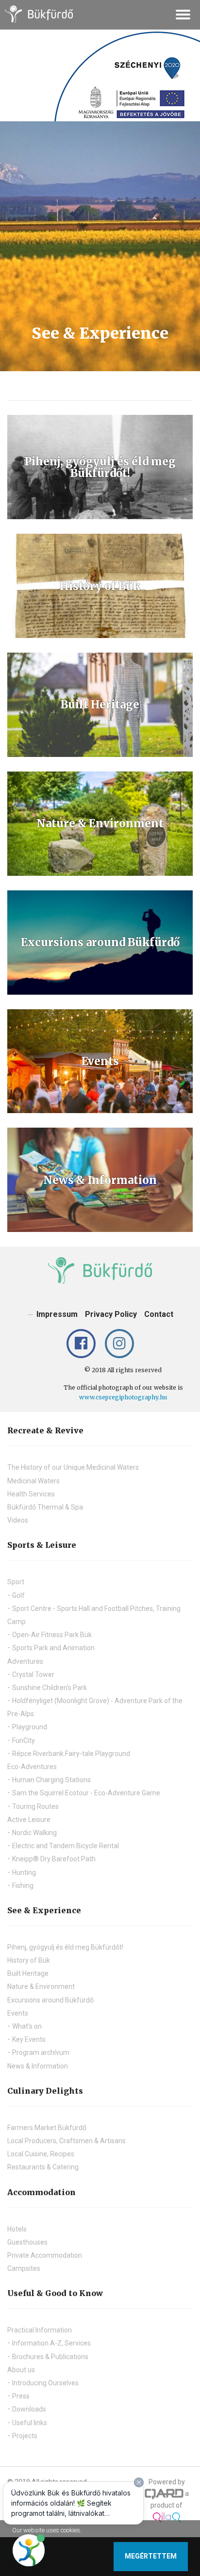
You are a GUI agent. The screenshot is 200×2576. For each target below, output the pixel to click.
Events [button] (18, 2013)
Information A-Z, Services (51, 2343)
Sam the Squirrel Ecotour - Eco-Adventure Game (86, 1793)
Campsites (24, 2268)
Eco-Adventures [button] (32, 1767)
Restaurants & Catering (43, 2167)
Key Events (29, 2039)
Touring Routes (35, 1806)
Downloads (29, 2409)
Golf (18, 1595)
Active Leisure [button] (29, 1820)
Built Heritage (28, 1973)
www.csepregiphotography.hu (123, 1397)
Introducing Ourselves (45, 2383)
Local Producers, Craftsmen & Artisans (67, 2141)
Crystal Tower (33, 1674)
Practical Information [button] (40, 2330)
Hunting (24, 1872)
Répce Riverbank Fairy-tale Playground (71, 1754)
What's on (27, 2026)
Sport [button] (16, 1582)
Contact (159, 1314)
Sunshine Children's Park (50, 1688)
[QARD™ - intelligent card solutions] (164, 2494)
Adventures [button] (25, 1661)
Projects (25, 2436)
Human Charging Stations (51, 1780)
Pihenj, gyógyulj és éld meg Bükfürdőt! (65, 1947)
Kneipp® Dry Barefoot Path (54, 1859)
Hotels (17, 2229)
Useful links (30, 2423)
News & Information (38, 2066)
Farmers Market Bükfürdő (47, 2128)
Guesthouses (27, 2242)
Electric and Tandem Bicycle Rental (66, 1846)
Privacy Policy (111, 1314)
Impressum (57, 1314)
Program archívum (41, 2052)
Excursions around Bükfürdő (50, 2000)
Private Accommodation (45, 2255)
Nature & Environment (41, 1986)
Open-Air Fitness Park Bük (52, 1635)
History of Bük (29, 1960)
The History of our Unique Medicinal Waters (73, 1467)
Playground (30, 1727)
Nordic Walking (34, 1833)
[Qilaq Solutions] (167, 2516)
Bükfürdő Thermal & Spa (45, 1507)
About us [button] (21, 2370)
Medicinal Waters (33, 1481)
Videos (18, 1520)
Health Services (31, 1494)
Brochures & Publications (50, 2357)
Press (21, 2396)
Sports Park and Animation (53, 1648)
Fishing (23, 1886)
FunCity (24, 1740)
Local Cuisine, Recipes (41, 2154)
